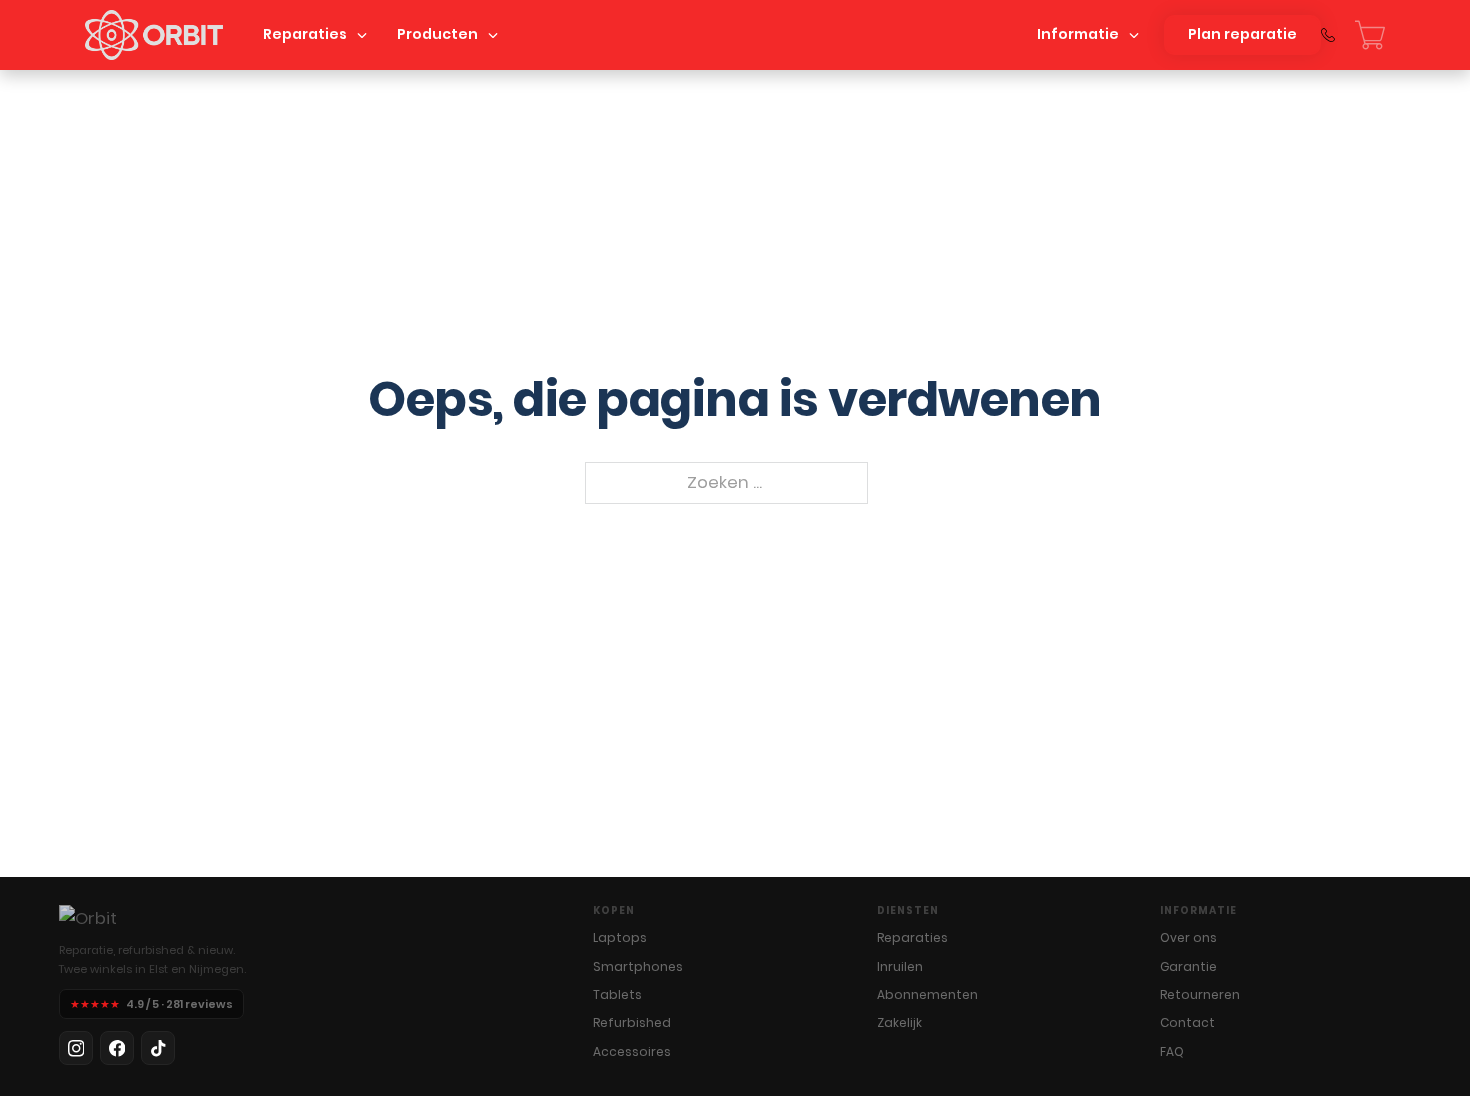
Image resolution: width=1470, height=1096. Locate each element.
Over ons (1188, 937)
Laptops (620, 937)
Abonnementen (927, 994)
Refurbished (632, 1022)
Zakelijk (899, 1022)
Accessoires (632, 1051)
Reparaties (305, 34)
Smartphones (638, 966)
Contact (1187, 1022)
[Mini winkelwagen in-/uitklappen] (1370, 35)
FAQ (1172, 1051)
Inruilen (900, 966)
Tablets (617, 994)
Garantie (1188, 966)
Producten (437, 34)
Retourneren (1200, 994)
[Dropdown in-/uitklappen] (362, 35)
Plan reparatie (1242, 34)
